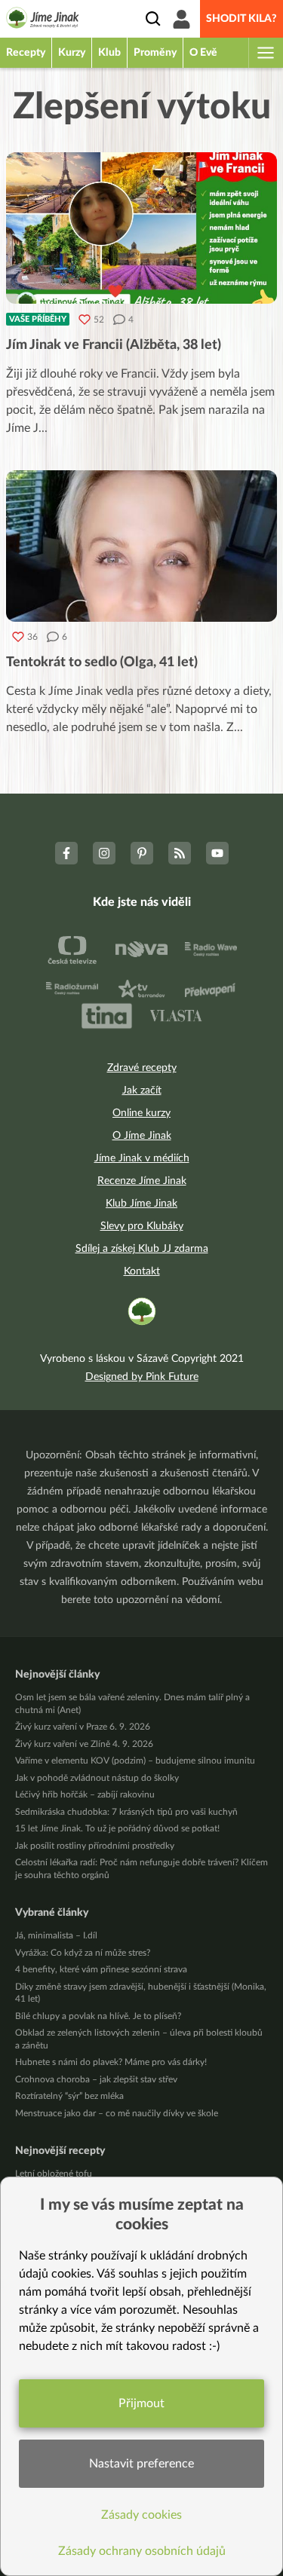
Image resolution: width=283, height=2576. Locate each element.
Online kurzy (141, 1113)
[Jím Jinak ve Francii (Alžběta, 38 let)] (141, 228)
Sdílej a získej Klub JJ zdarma (142, 1249)
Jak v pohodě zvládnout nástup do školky (97, 1778)
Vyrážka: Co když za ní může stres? (83, 1953)
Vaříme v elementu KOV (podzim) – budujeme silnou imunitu (135, 1761)
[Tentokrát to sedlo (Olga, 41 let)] (141, 546)
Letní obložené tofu (54, 2174)
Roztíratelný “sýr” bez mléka (69, 2096)
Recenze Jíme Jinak (142, 1181)
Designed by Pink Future (142, 1377)
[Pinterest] (142, 853)
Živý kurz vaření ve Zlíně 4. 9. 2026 (84, 1744)
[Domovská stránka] (43, 20)
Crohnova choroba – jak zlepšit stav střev (96, 2079)
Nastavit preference (141, 2464)
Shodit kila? (241, 19)
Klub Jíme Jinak (141, 1204)
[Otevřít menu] (265, 53)
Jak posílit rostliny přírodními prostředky (95, 1846)
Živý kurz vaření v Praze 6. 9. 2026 (83, 1727)
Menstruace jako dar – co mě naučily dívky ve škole (117, 2113)
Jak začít (142, 1091)
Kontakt (142, 1271)
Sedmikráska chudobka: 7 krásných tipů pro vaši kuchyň (126, 1812)
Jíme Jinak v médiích (142, 1158)
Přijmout (141, 2403)
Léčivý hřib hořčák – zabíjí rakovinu (85, 1794)
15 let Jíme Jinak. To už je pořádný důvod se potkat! (117, 1828)
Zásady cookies (141, 2515)
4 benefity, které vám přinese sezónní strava (101, 1969)
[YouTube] (217, 853)
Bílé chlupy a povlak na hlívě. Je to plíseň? (98, 2016)
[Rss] (180, 853)
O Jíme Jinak (142, 1136)
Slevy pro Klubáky (142, 1226)
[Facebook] (66, 853)
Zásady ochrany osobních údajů (142, 2551)
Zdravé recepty (142, 1068)
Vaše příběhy (38, 319)
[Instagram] (104, 853)
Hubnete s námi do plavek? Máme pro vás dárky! (111, 2062)
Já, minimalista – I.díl (56, 1935)
